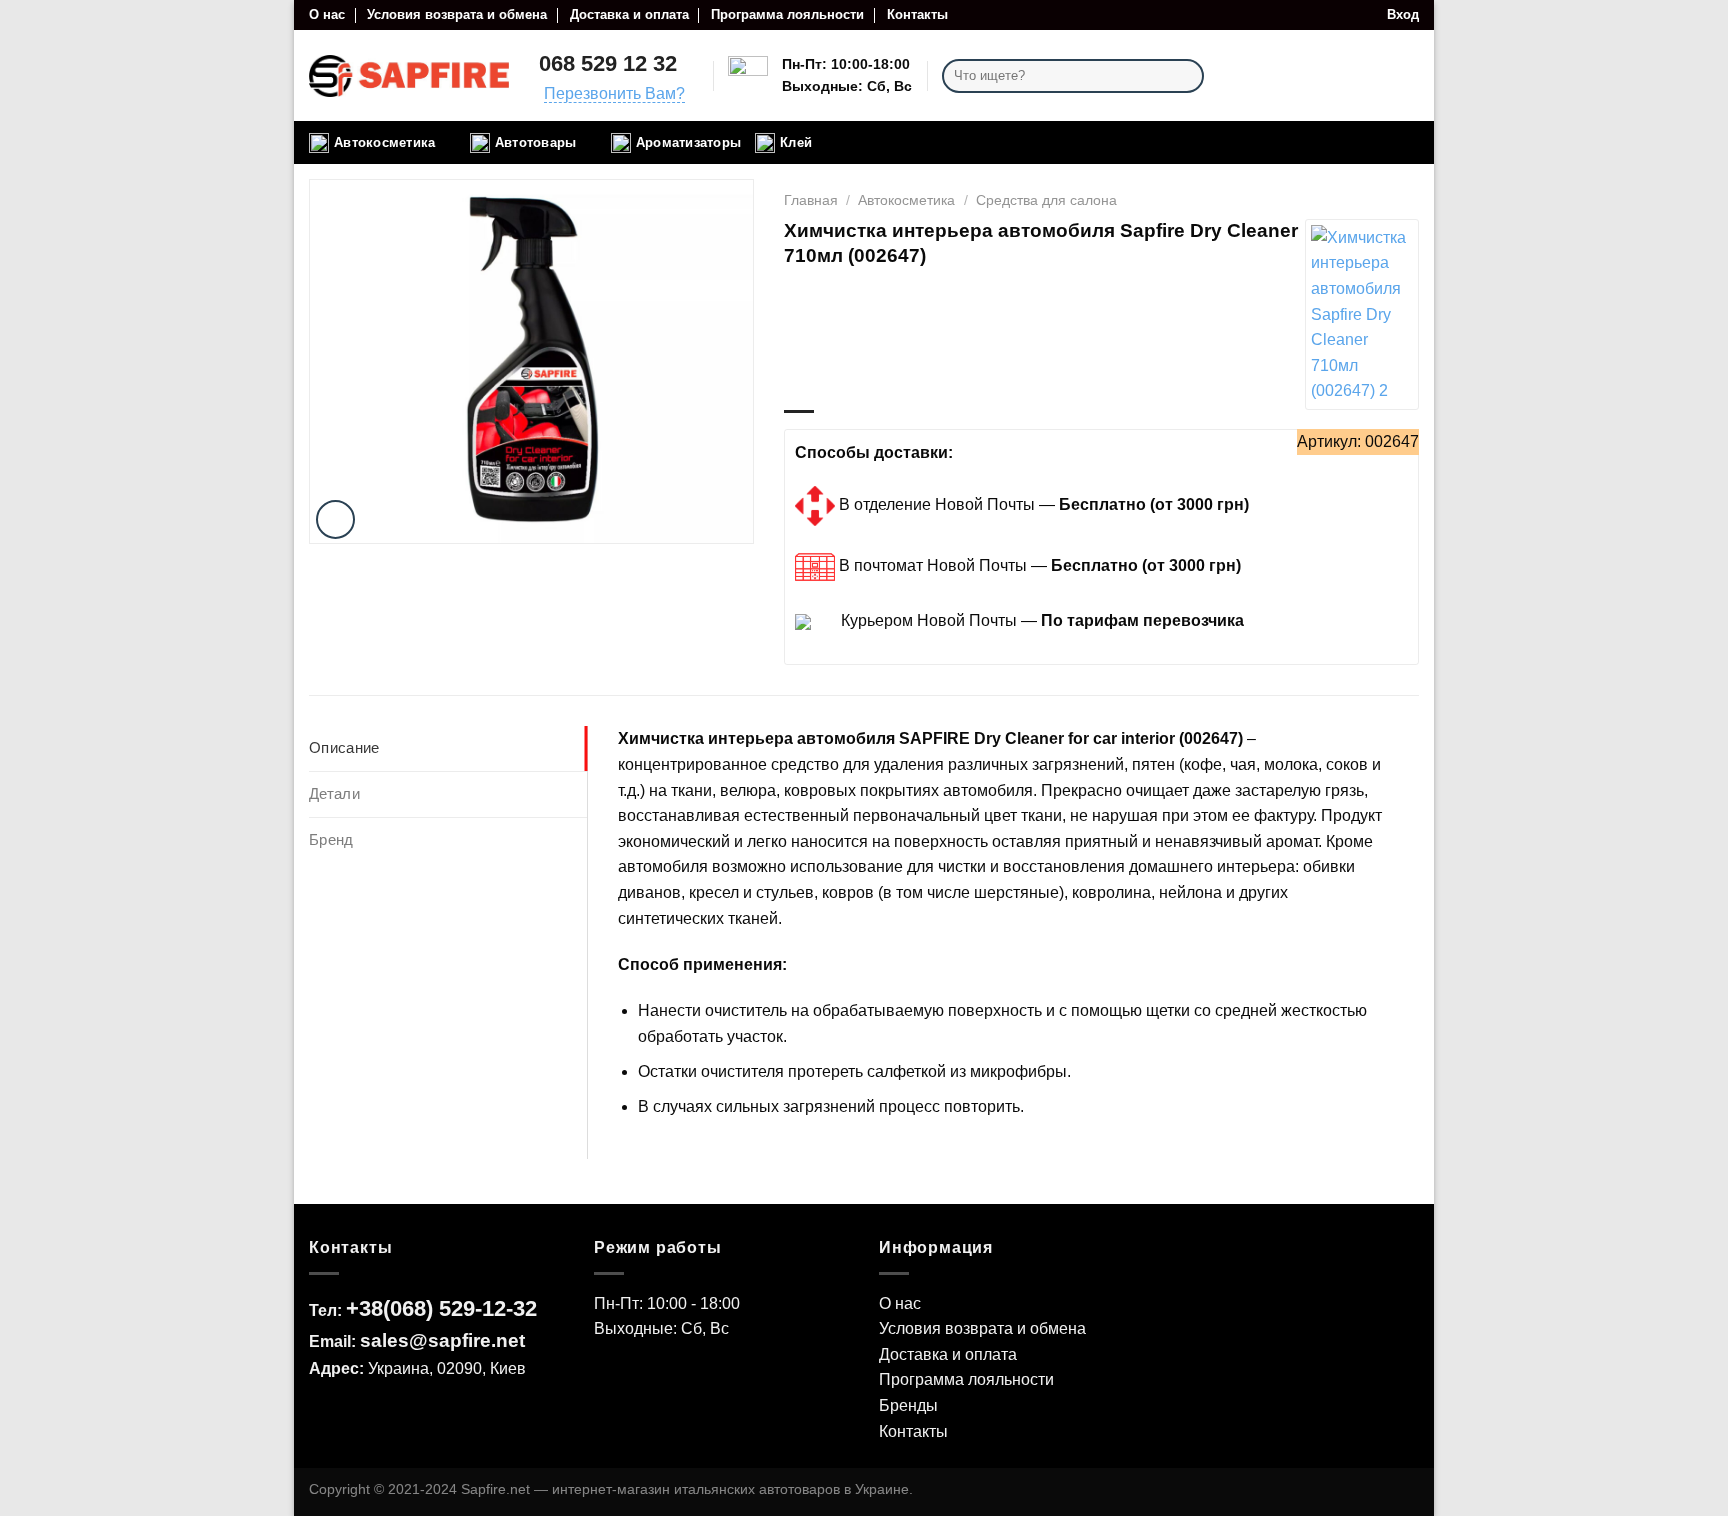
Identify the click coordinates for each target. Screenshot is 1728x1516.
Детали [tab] (334, 793)
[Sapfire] (1361, 314)
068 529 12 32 (608, 63)
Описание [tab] (344, 747)
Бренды (908, 1405)
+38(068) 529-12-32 (441, 1308)
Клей (796, 142)
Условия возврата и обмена (457, 14)
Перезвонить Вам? (614, 93)
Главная (811, 200)
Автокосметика (384, 142)
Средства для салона (1046, 200)
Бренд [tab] (331, 839)
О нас (327, 14)
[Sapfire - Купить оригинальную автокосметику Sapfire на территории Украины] (409, 76)
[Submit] (1185, 76)
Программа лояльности (787, 14)
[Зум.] (335, 519)
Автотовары (536, 142)
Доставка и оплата (629, 14)
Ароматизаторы (688, 142)
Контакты (917, 14)
